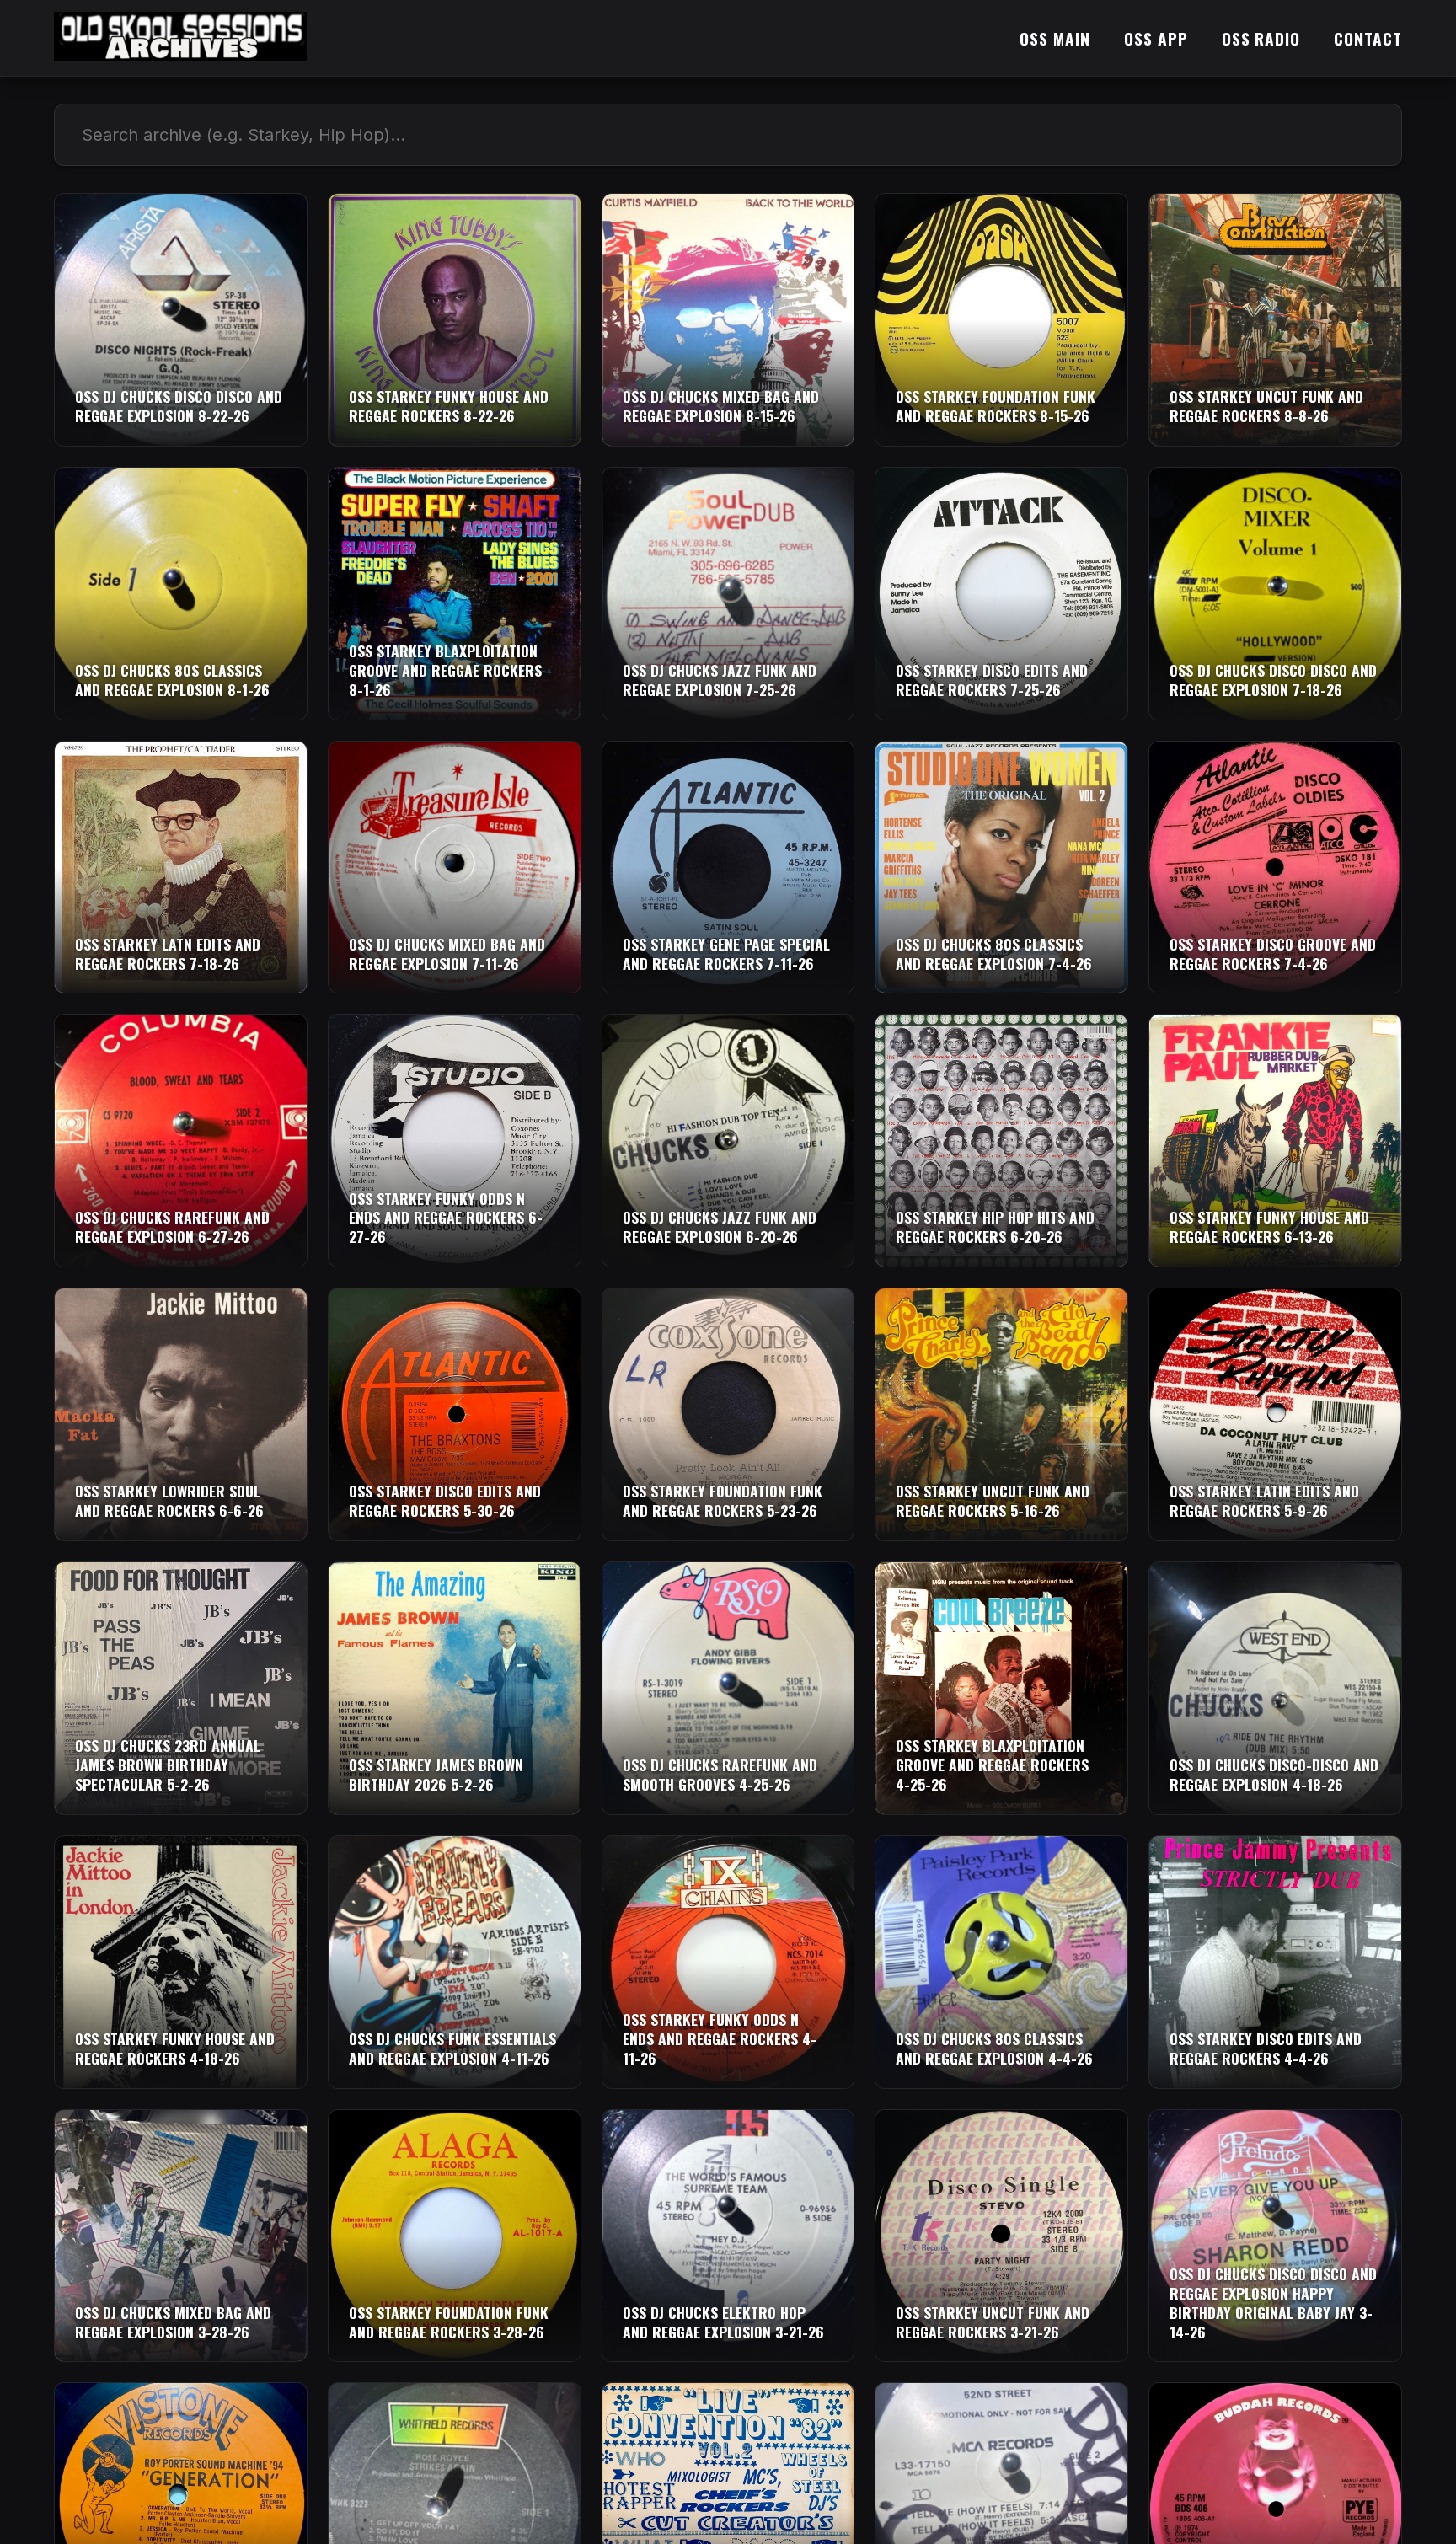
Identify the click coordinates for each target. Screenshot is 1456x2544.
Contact (1368, 38)
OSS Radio (1261, 38)
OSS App (1156, 38)
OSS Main (1055, 38)
